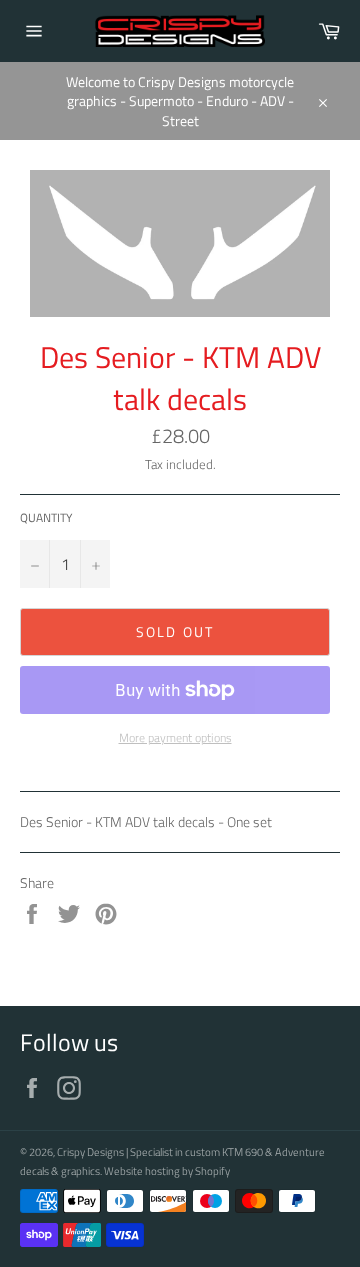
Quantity (46, 518)
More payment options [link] (175, 738)
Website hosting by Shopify (167, 1170)
